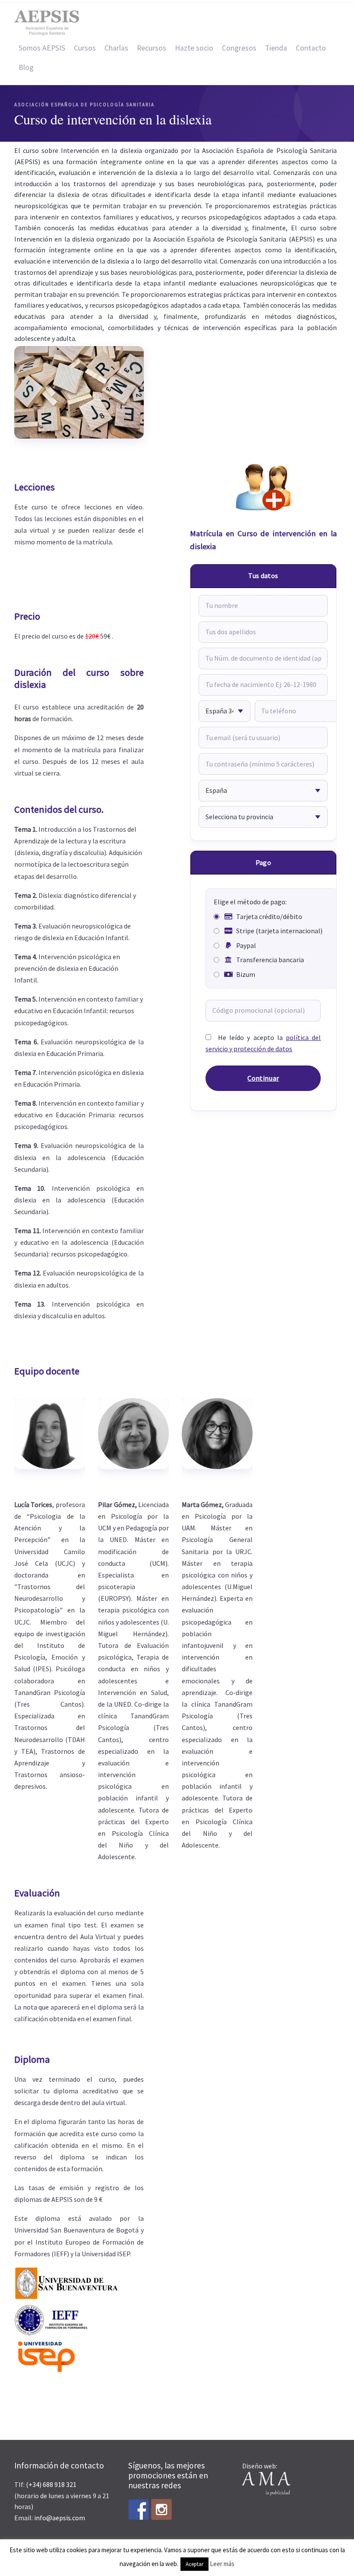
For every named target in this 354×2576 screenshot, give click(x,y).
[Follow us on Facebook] (139, 2509)
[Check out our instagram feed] (161, 2509)
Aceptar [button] (194, 2564)
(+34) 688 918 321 (51, 2484)
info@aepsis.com (60, 2518)
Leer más (222, 2564)
